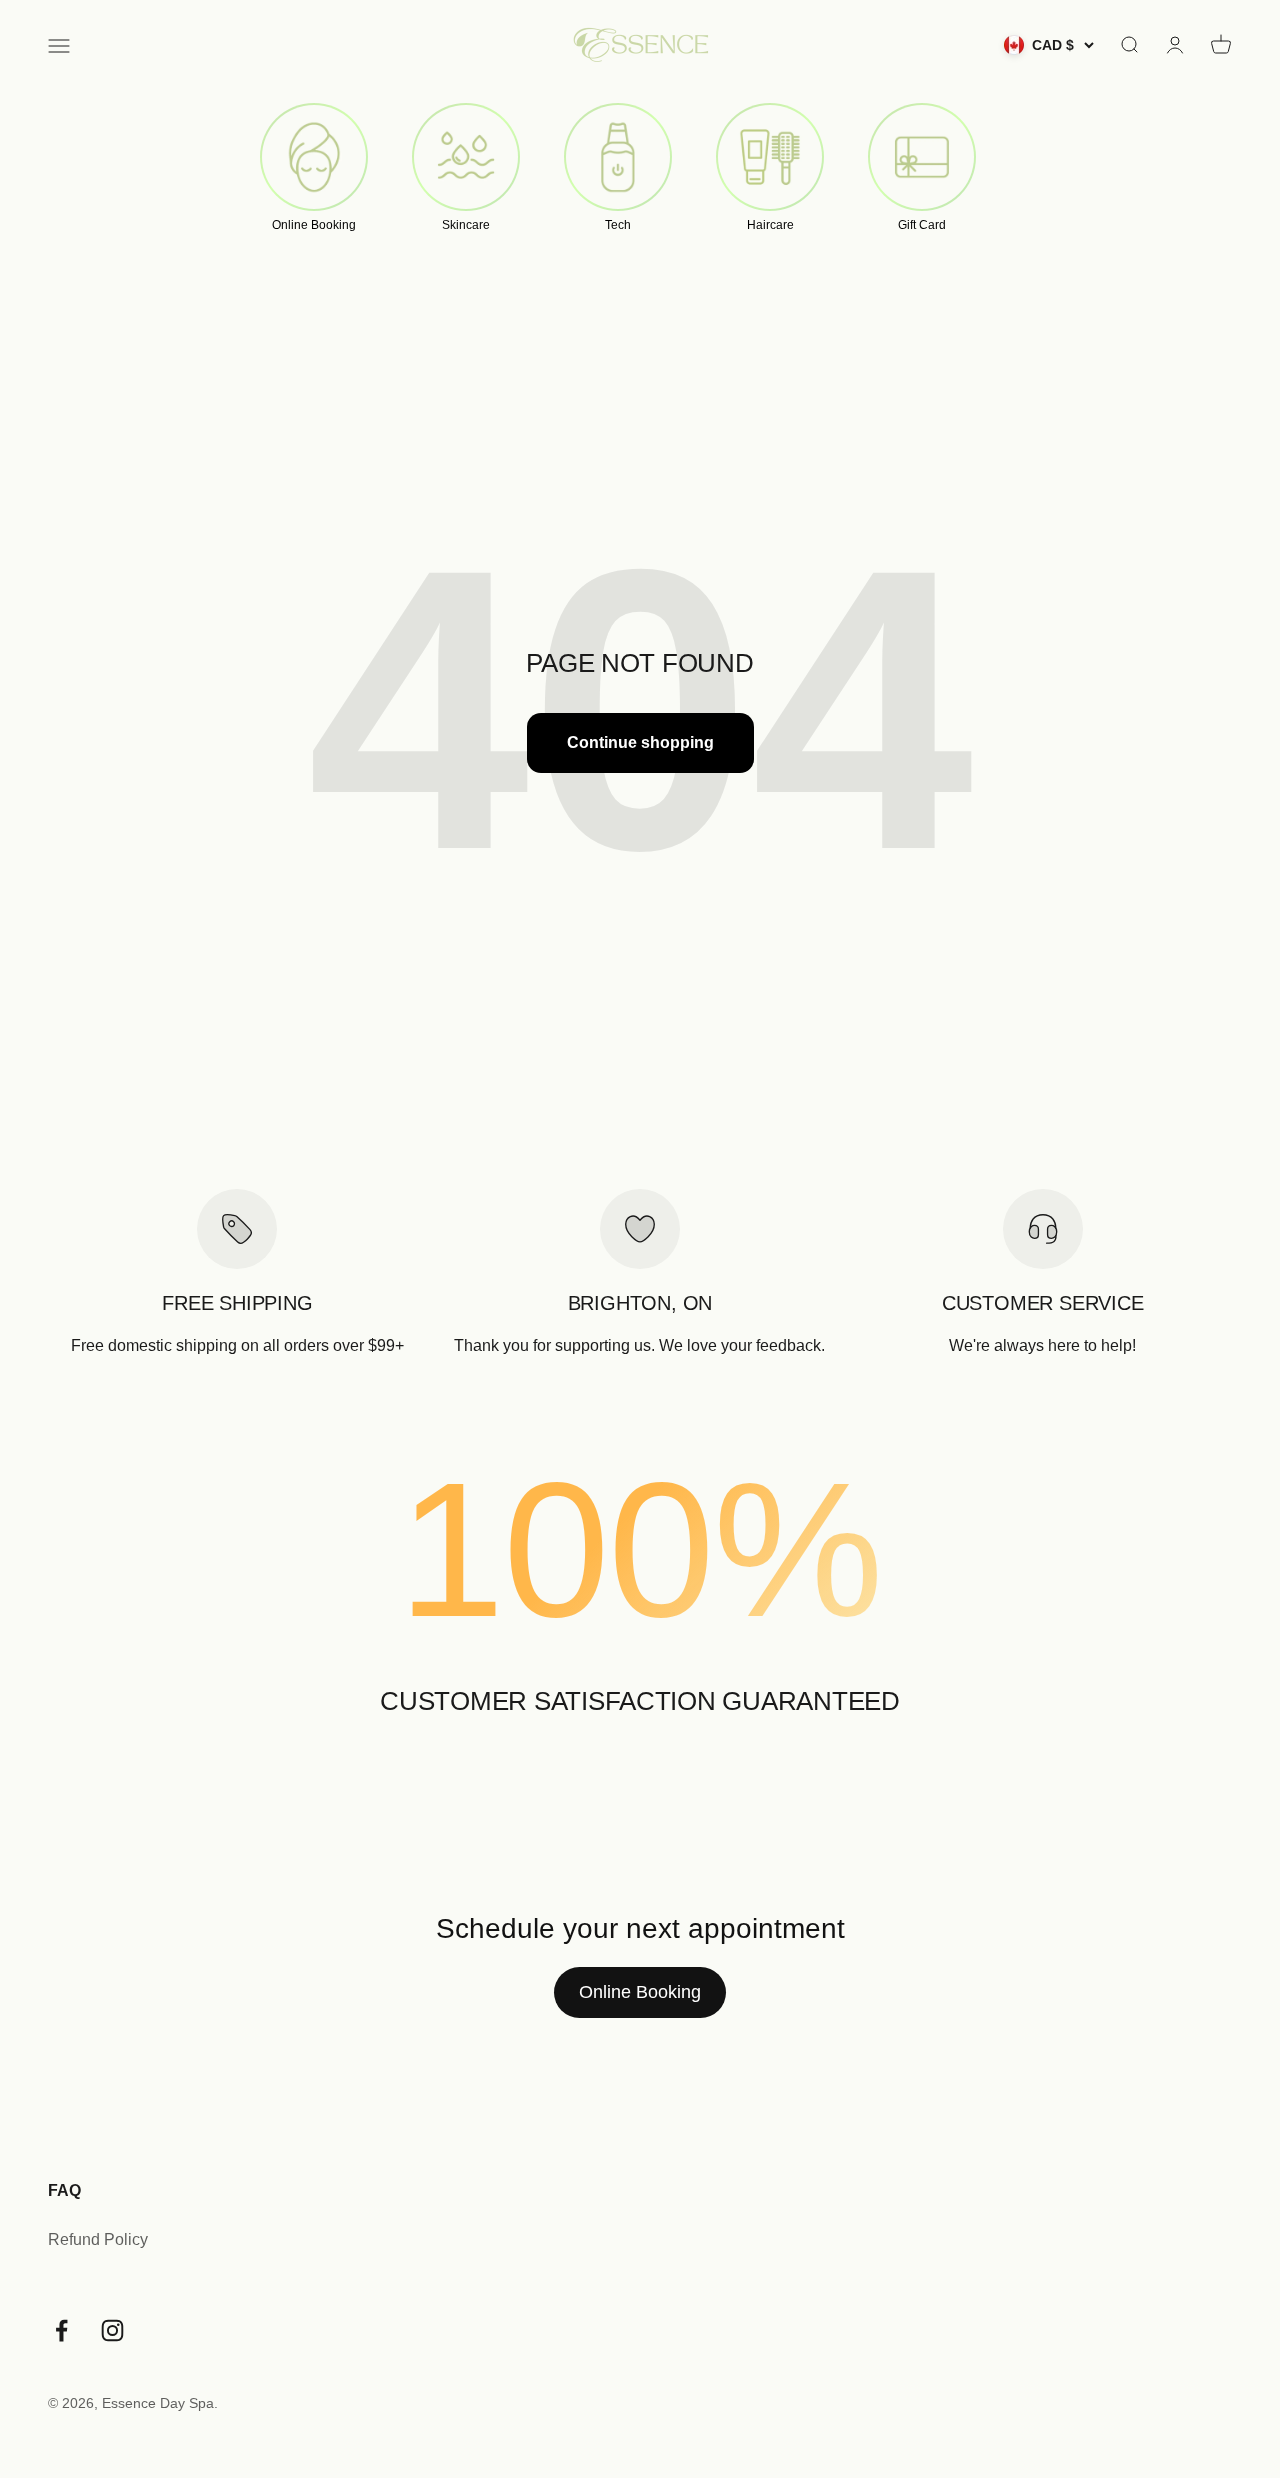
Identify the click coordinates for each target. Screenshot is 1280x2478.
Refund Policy (98, 2239)
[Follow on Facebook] (61, 2330)
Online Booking (640, 1992)
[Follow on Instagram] (112, 2330)
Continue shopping (640, 742)
